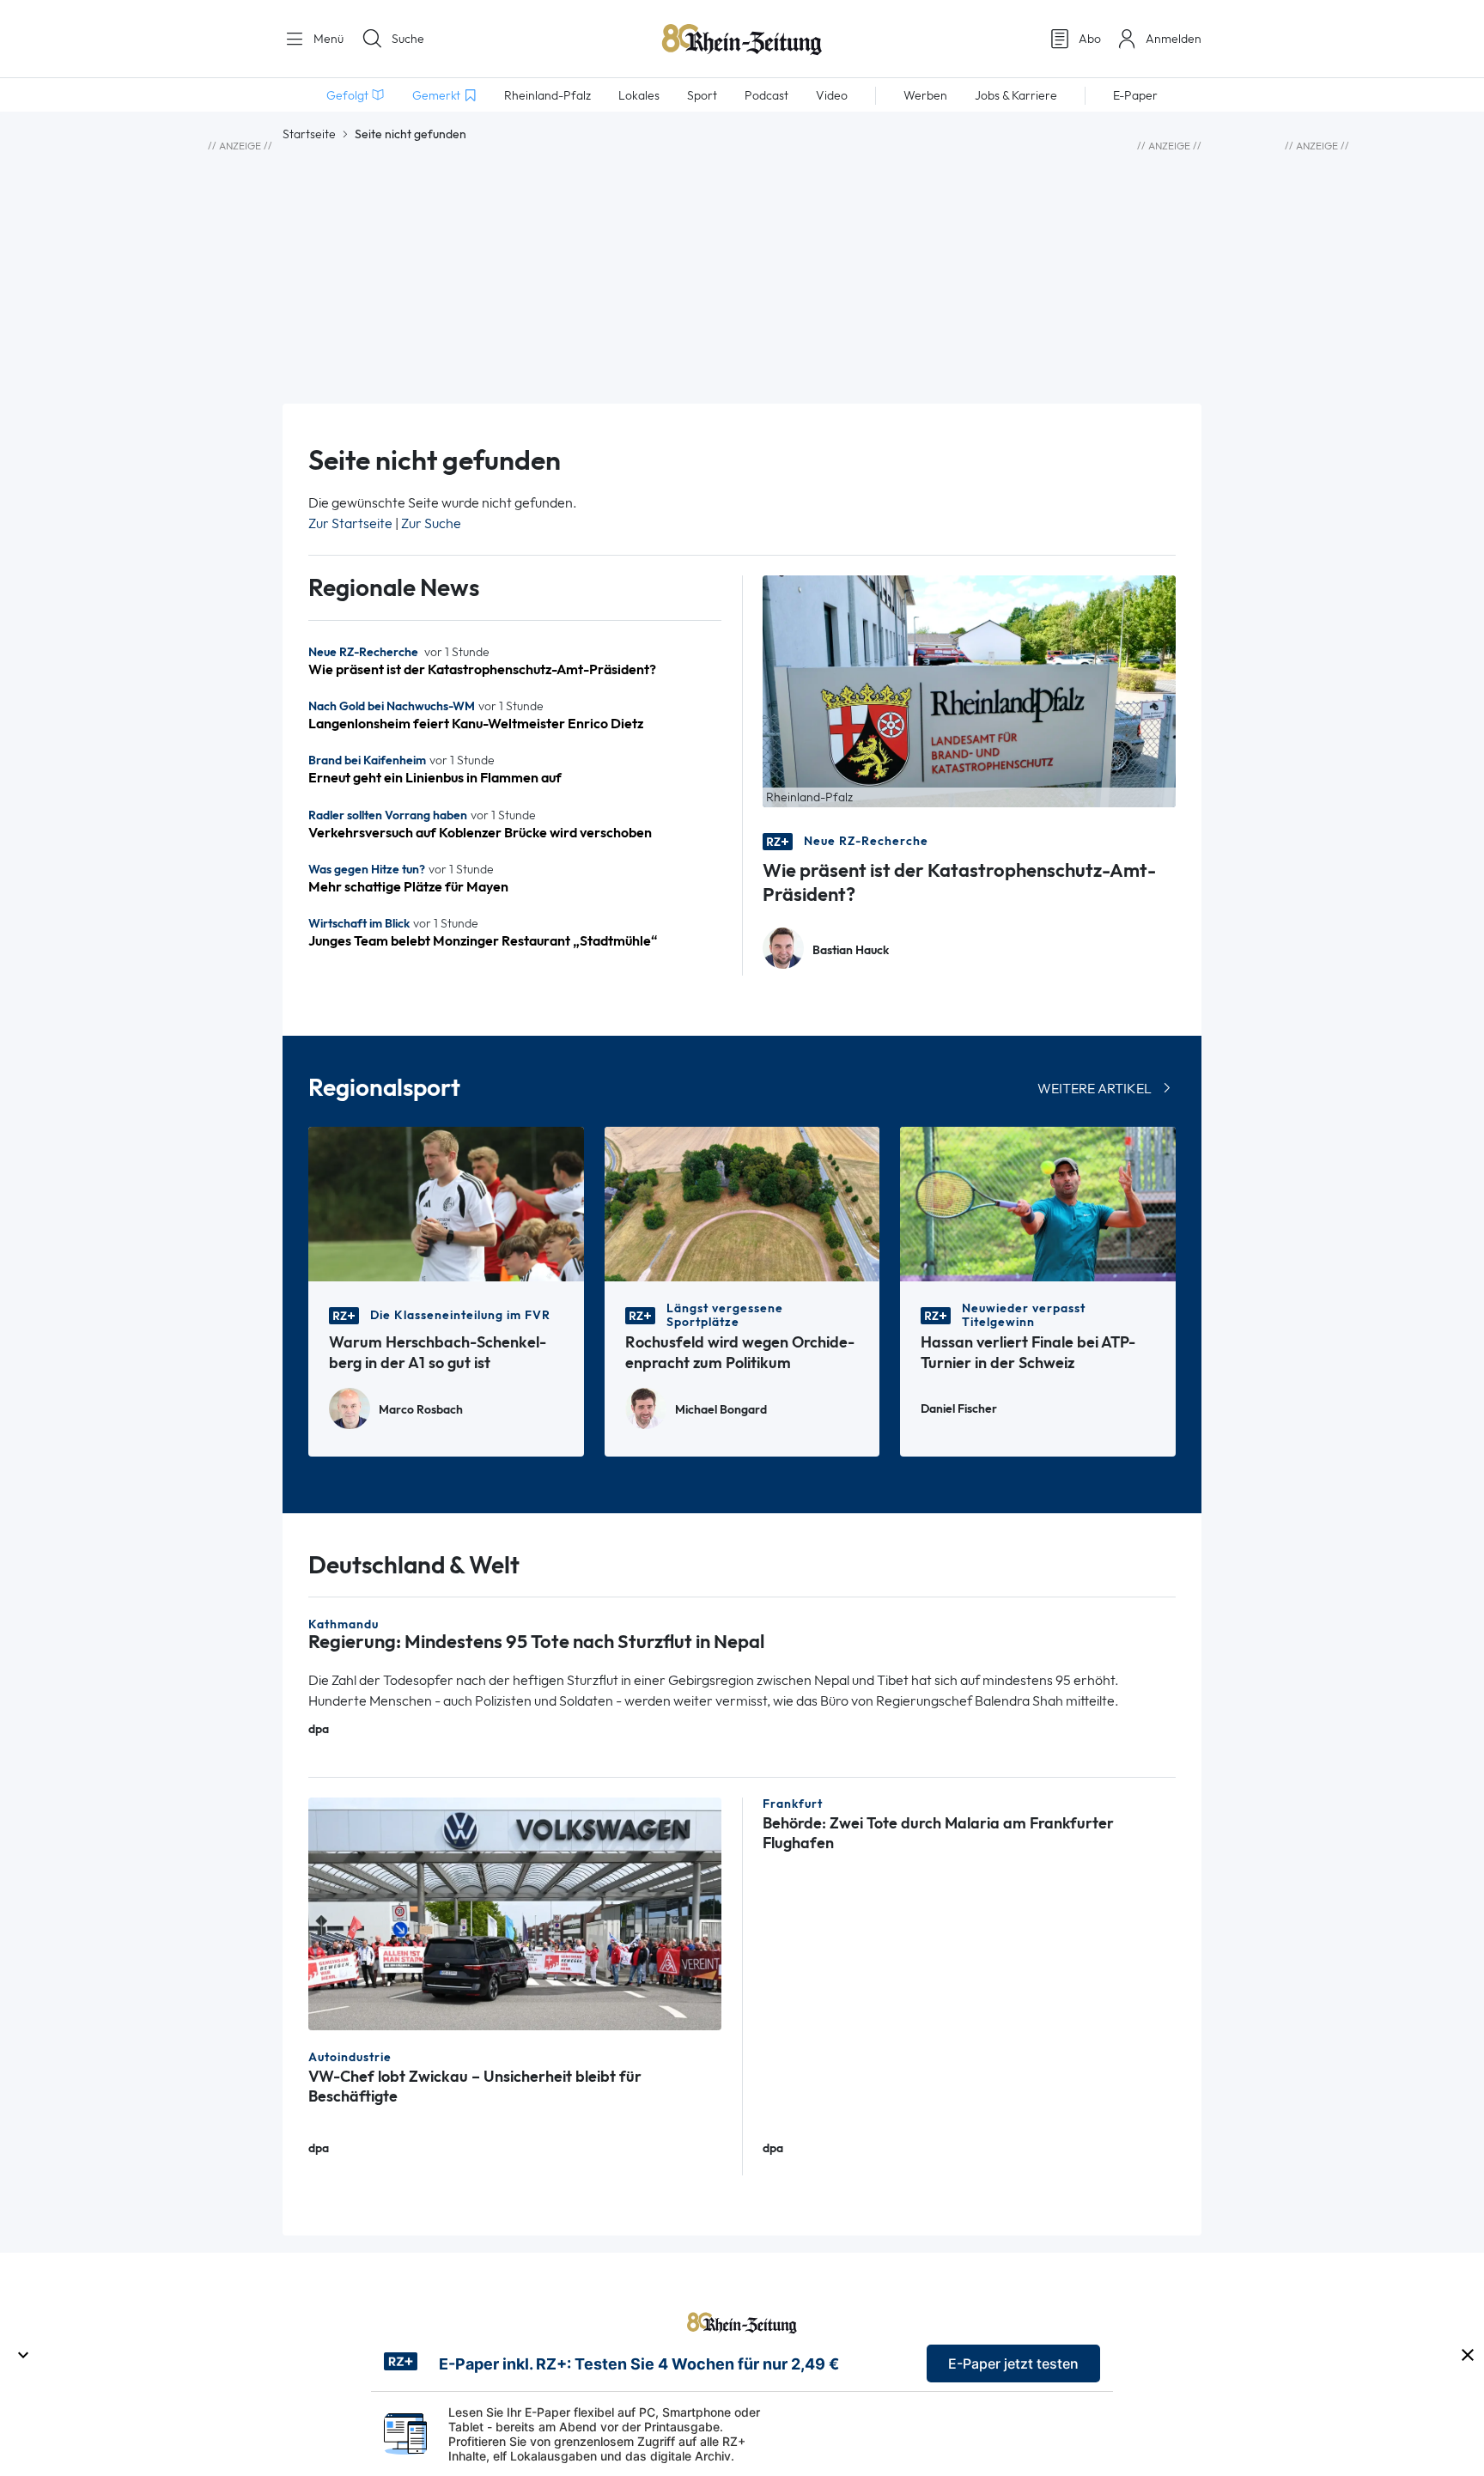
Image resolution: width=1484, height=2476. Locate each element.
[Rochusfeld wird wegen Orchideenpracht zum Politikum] (742, 1203)
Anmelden (1174, 39)
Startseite (309, 134)
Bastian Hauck (851, 950)
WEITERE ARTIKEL (1095, 1089)
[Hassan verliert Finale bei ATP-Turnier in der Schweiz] (1038, 1203)
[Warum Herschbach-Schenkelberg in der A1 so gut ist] (446, 1203)
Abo (1090, 39)
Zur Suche (431, 523)
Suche (408, 39)
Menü (327, 39)
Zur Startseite (350, 523)
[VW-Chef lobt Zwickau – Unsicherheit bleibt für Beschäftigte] (515, 1912)
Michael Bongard (721, 1410)
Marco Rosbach (421, 1410)
